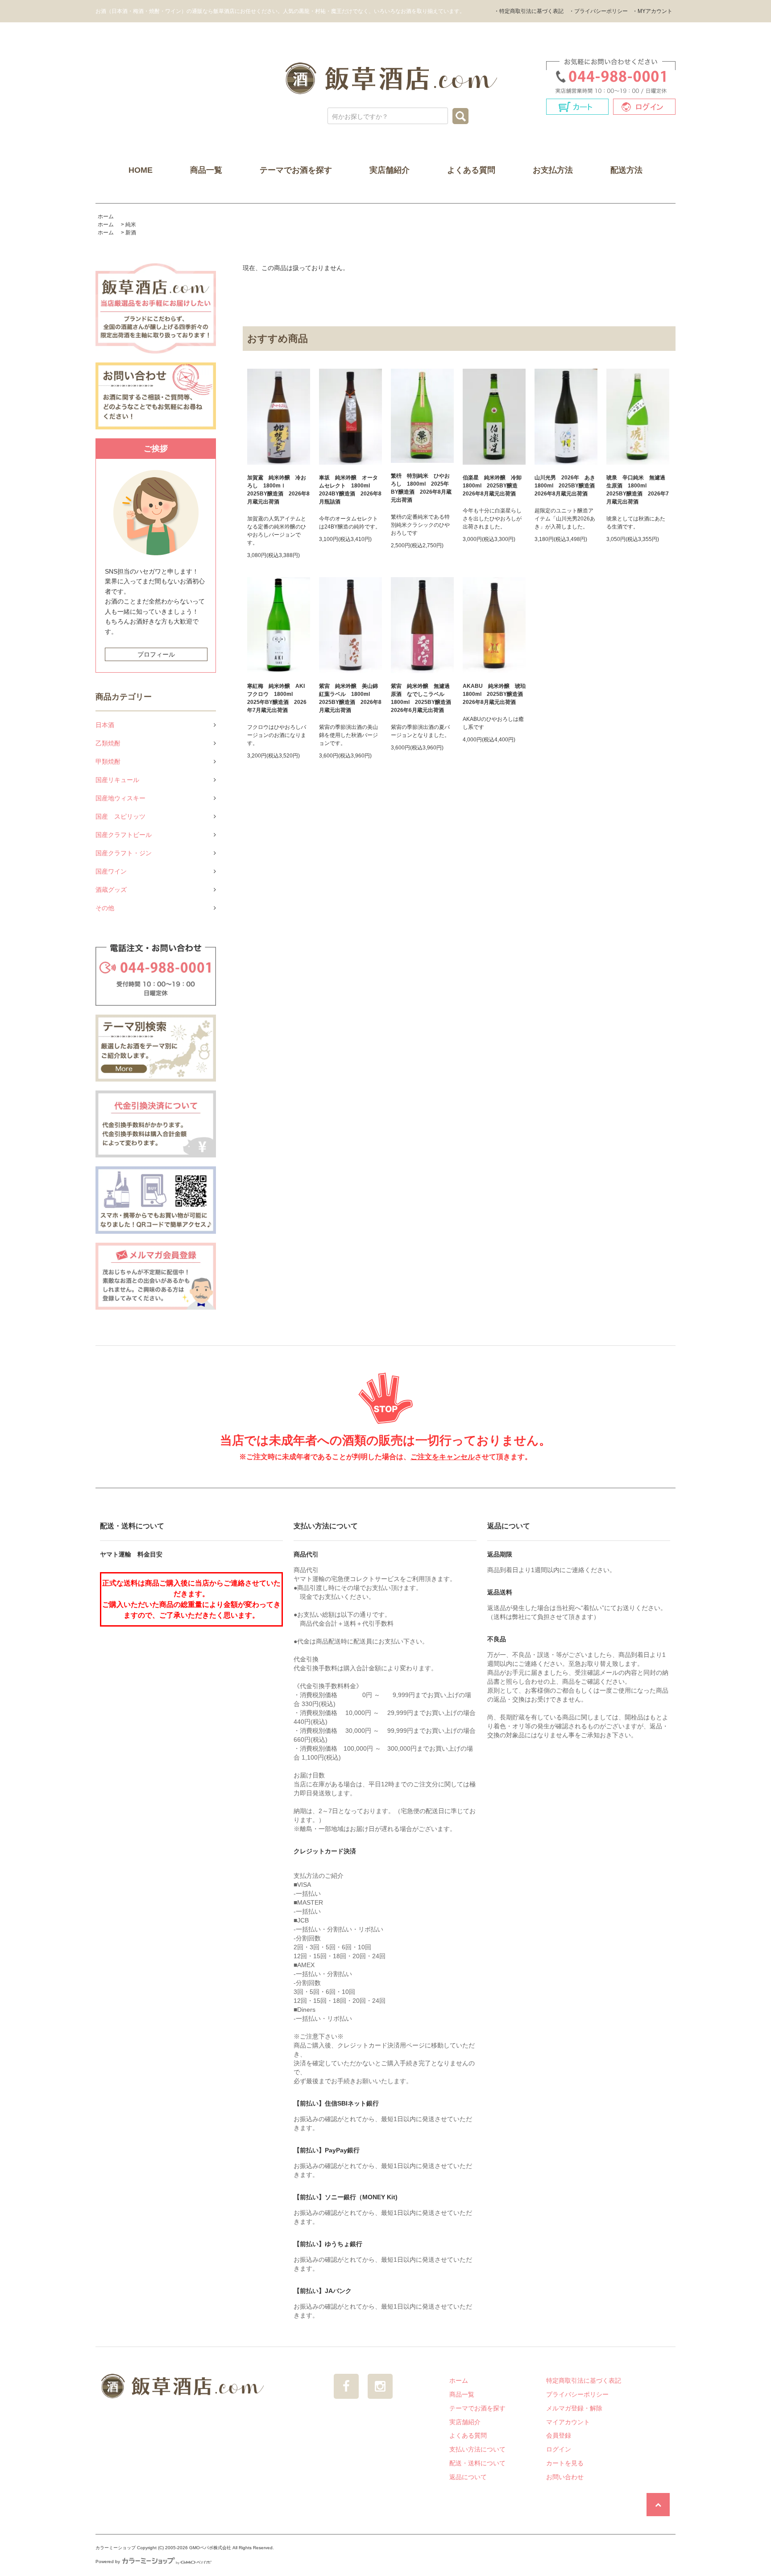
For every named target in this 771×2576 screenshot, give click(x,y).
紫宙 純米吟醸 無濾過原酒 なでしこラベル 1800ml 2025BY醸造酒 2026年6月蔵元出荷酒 (422, 698)
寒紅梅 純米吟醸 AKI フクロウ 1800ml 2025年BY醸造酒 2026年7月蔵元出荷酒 (277, 698)
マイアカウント (568, 2422)
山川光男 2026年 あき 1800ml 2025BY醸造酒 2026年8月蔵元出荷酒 (566, 486)
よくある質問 (471, 170)
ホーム (106, 216)
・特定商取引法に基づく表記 (529, 11)
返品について (468, 2477)
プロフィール (156, 654)
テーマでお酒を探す (296, 170)
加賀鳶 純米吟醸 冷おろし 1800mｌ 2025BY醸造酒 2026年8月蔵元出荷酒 (278, 490)
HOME (141, 170)
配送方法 (626, 170)
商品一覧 (206, 170)
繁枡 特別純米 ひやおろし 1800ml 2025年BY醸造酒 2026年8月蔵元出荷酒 (421, 488)
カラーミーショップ (116, 2548)
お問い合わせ (565, 2477)
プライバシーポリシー (577, 2394)
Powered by (108, 2561)
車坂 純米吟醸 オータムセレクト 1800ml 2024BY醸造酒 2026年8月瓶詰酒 (350, 490)
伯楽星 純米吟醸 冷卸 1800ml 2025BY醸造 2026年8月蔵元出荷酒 (494, 486)
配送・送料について (477, 2463)
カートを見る (565, 2463)
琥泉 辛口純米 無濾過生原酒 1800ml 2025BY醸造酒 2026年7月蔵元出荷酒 (638, 490)
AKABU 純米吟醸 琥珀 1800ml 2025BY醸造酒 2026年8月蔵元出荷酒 (494, 694)
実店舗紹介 (390, 170)
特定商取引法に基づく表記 (584, 2380)
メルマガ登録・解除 (574, 2408)
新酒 (131, 233)
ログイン (559, 2449)
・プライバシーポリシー (598, 11)
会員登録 (559, 2435)
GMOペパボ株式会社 (210, 2548)
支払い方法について (477, 2449)
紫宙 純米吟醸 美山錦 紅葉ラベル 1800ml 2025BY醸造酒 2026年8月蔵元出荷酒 (350, 698)
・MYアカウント (652, 11)
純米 (131, 225)
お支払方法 (553, 170)
